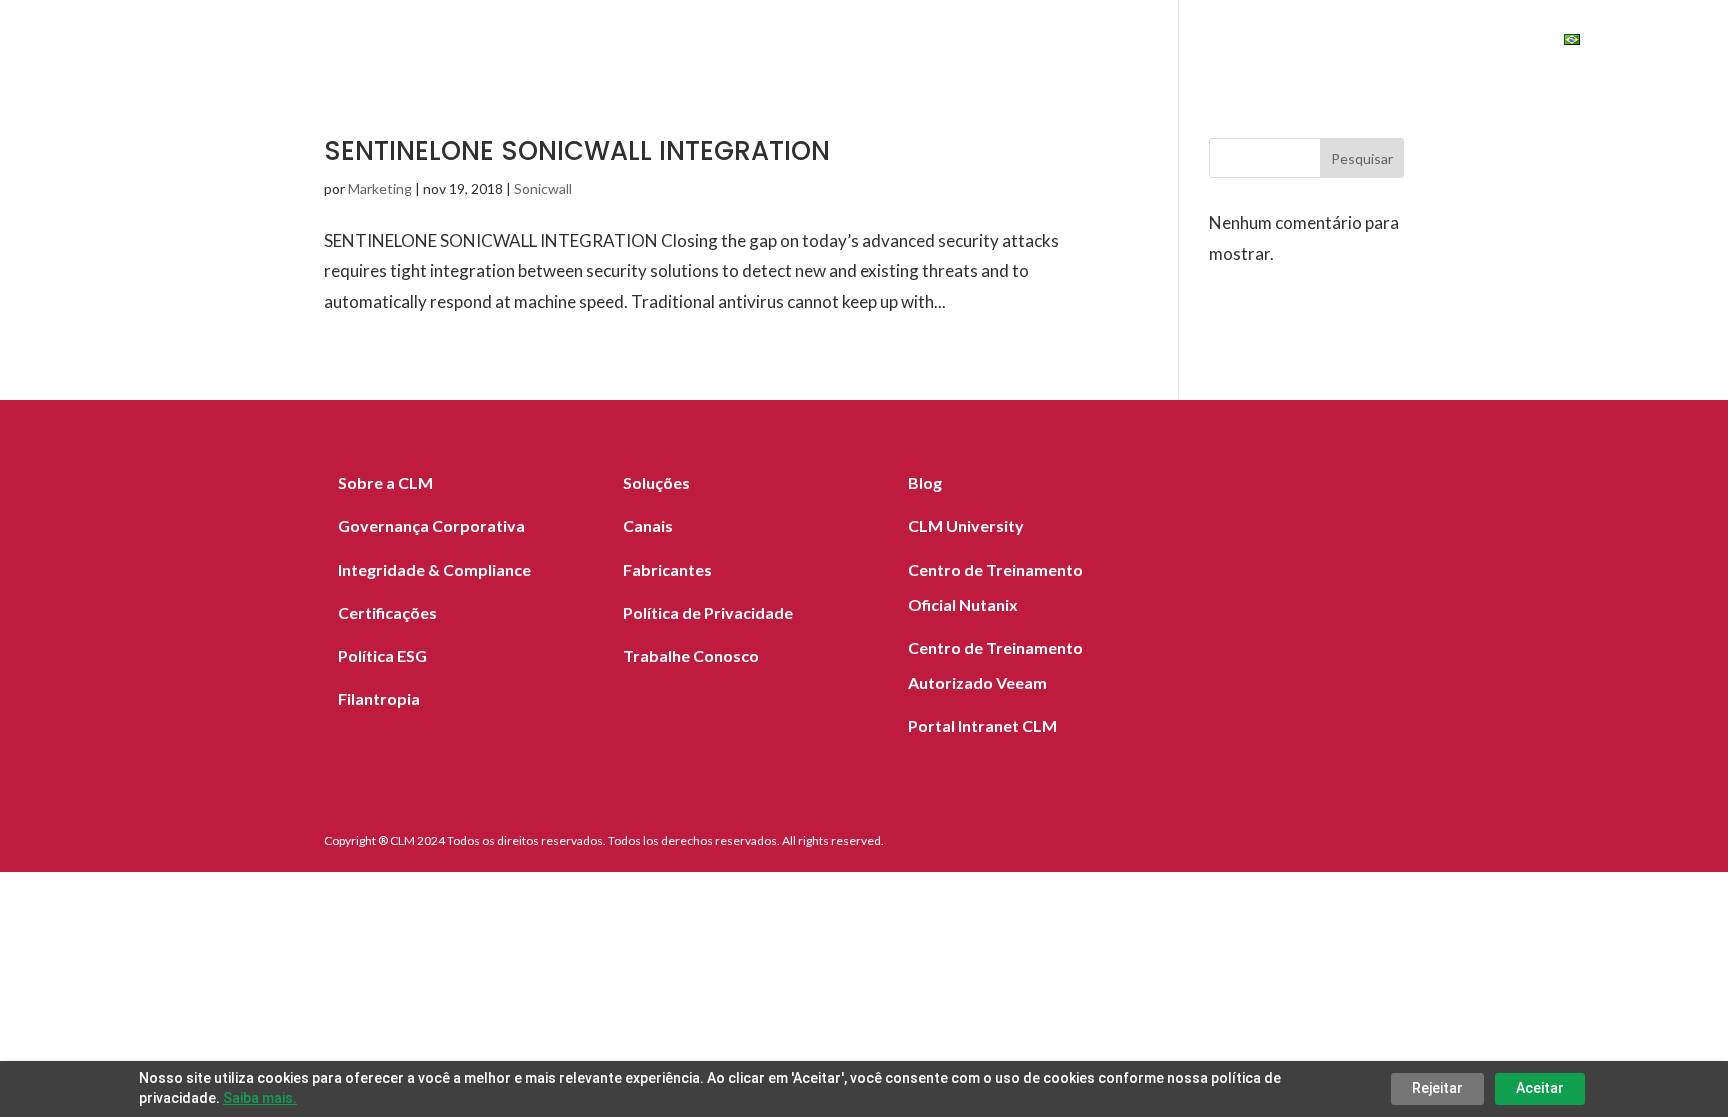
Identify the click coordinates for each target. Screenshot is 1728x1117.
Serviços (840, 42)
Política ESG (382, 655)
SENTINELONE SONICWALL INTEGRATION (577, 151)
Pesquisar (1362, 158)
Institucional (1248, 42)
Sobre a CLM (385, 482)
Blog (1142, 42)
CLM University (966, 525)
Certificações (387, 612)
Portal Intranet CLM (982, 725)
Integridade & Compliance (434, 569)
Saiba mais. (260, 1098)
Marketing (380, 188)
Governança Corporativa (431, 525)
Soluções (733, 42)
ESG (1368, 42)
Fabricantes (958, 42)
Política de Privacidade (708, 612)
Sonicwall (543, 188)
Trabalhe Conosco (691, 655)
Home (641, 42)
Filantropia (379, 698)
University (1474, 42)
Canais (1066, 42)
